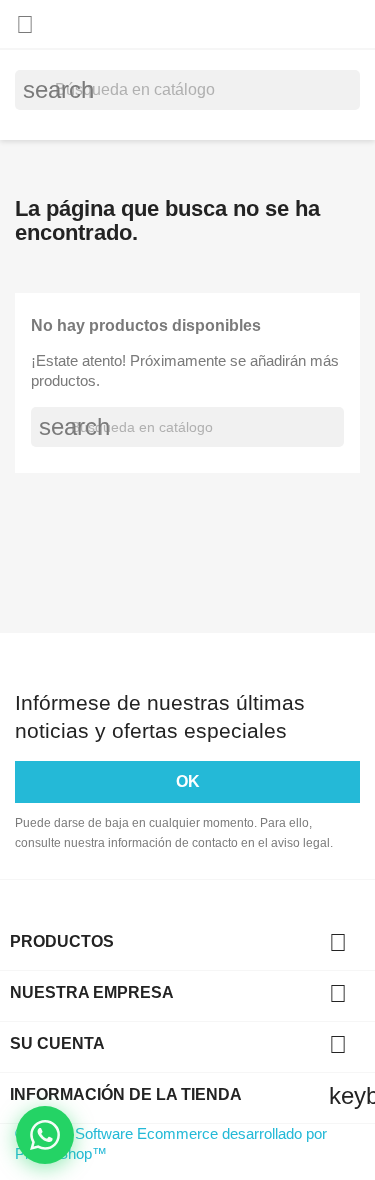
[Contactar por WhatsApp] (45, 1135)
